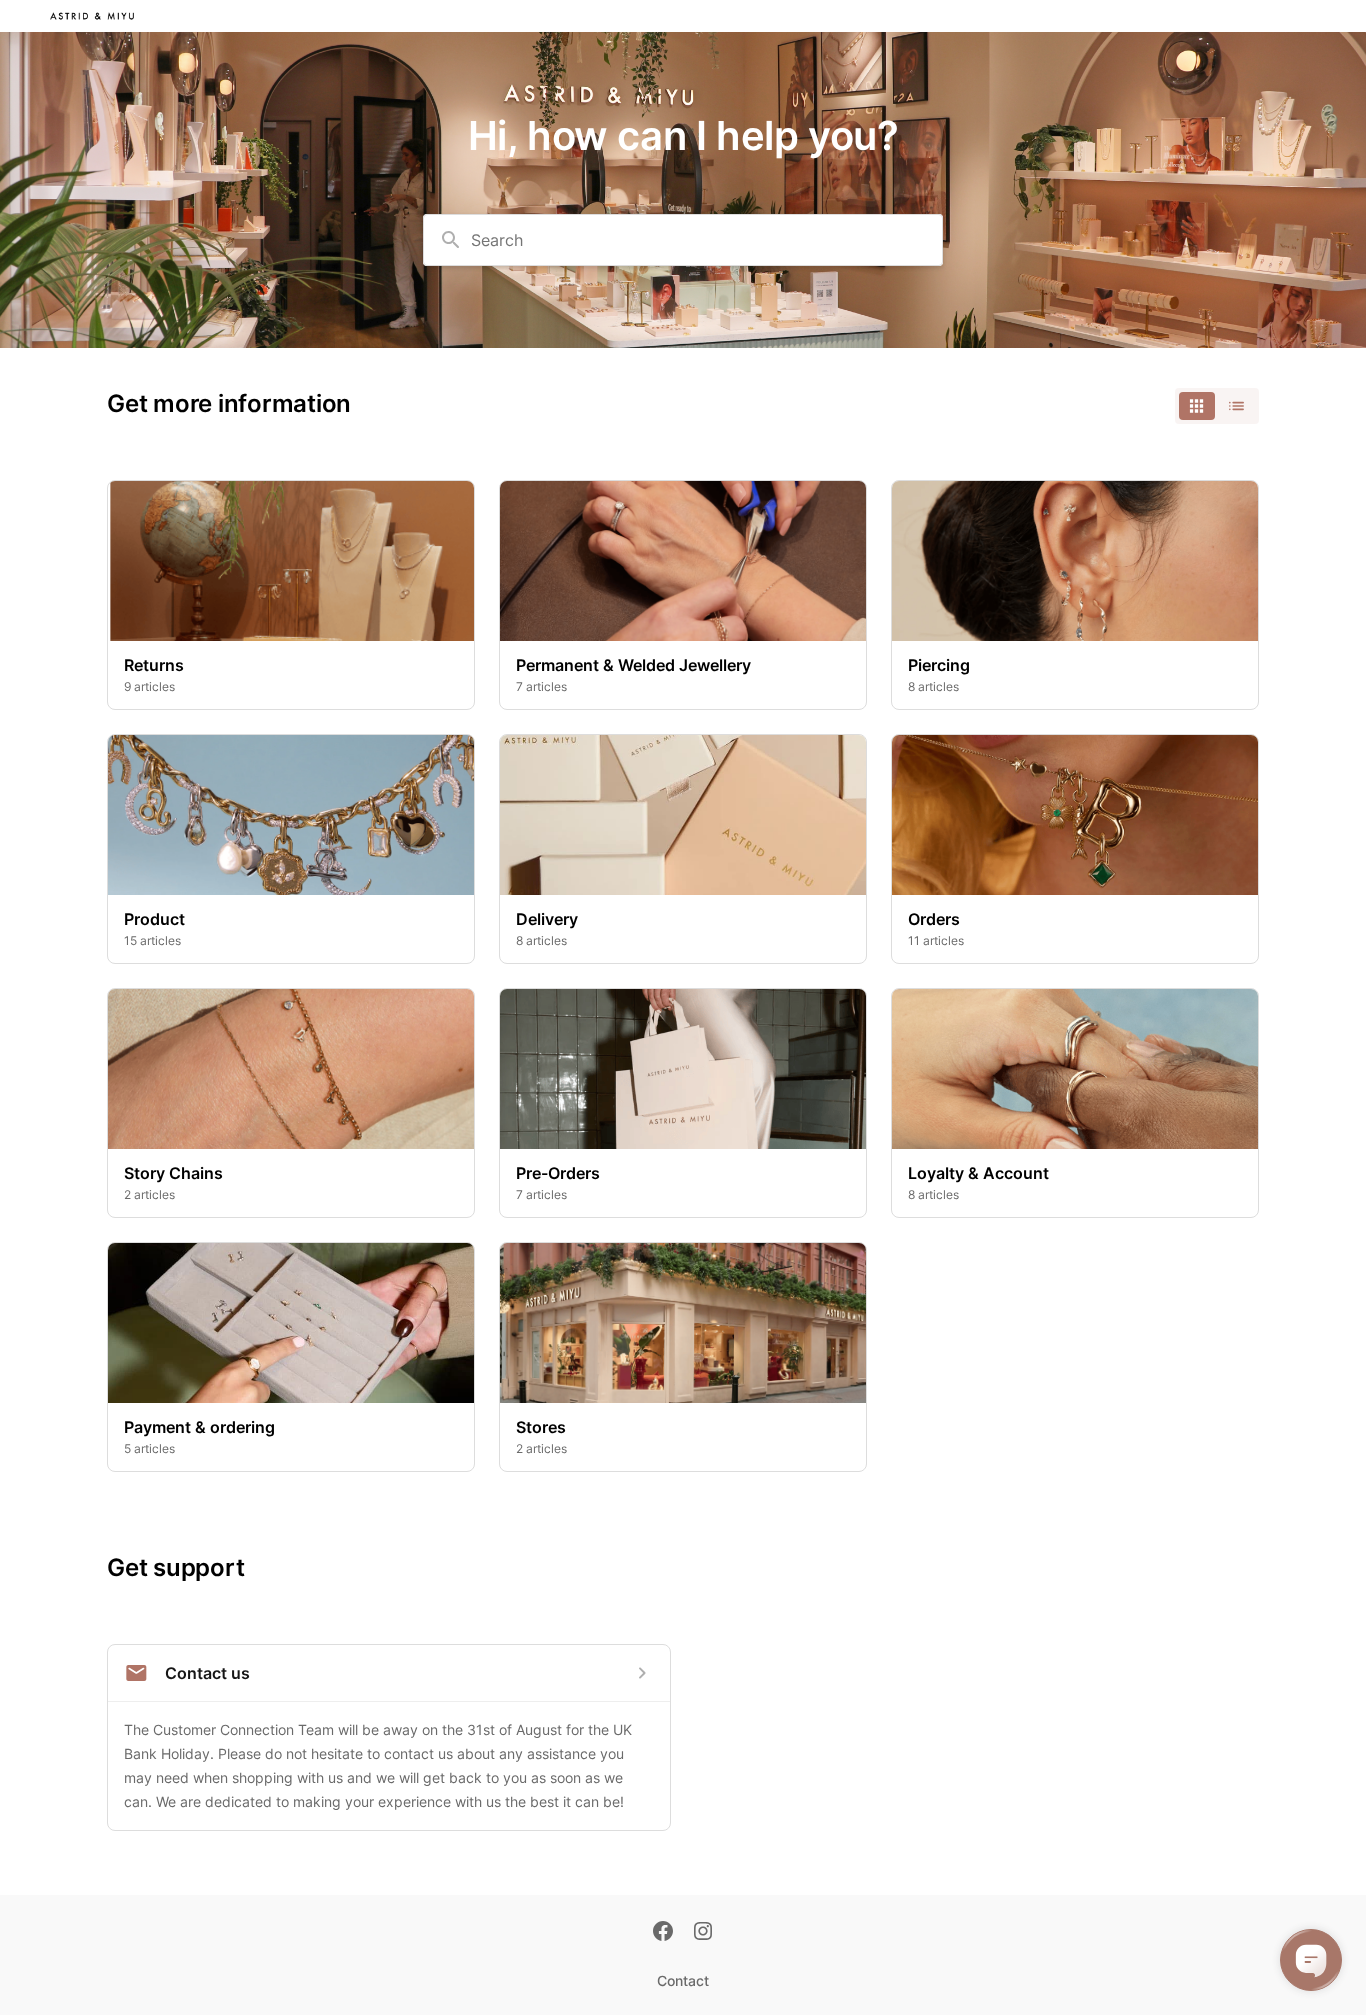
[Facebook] (663, 1933)
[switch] (1217, 406)
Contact (683, 1980)
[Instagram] (703, 1933)
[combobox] (683, 240)
